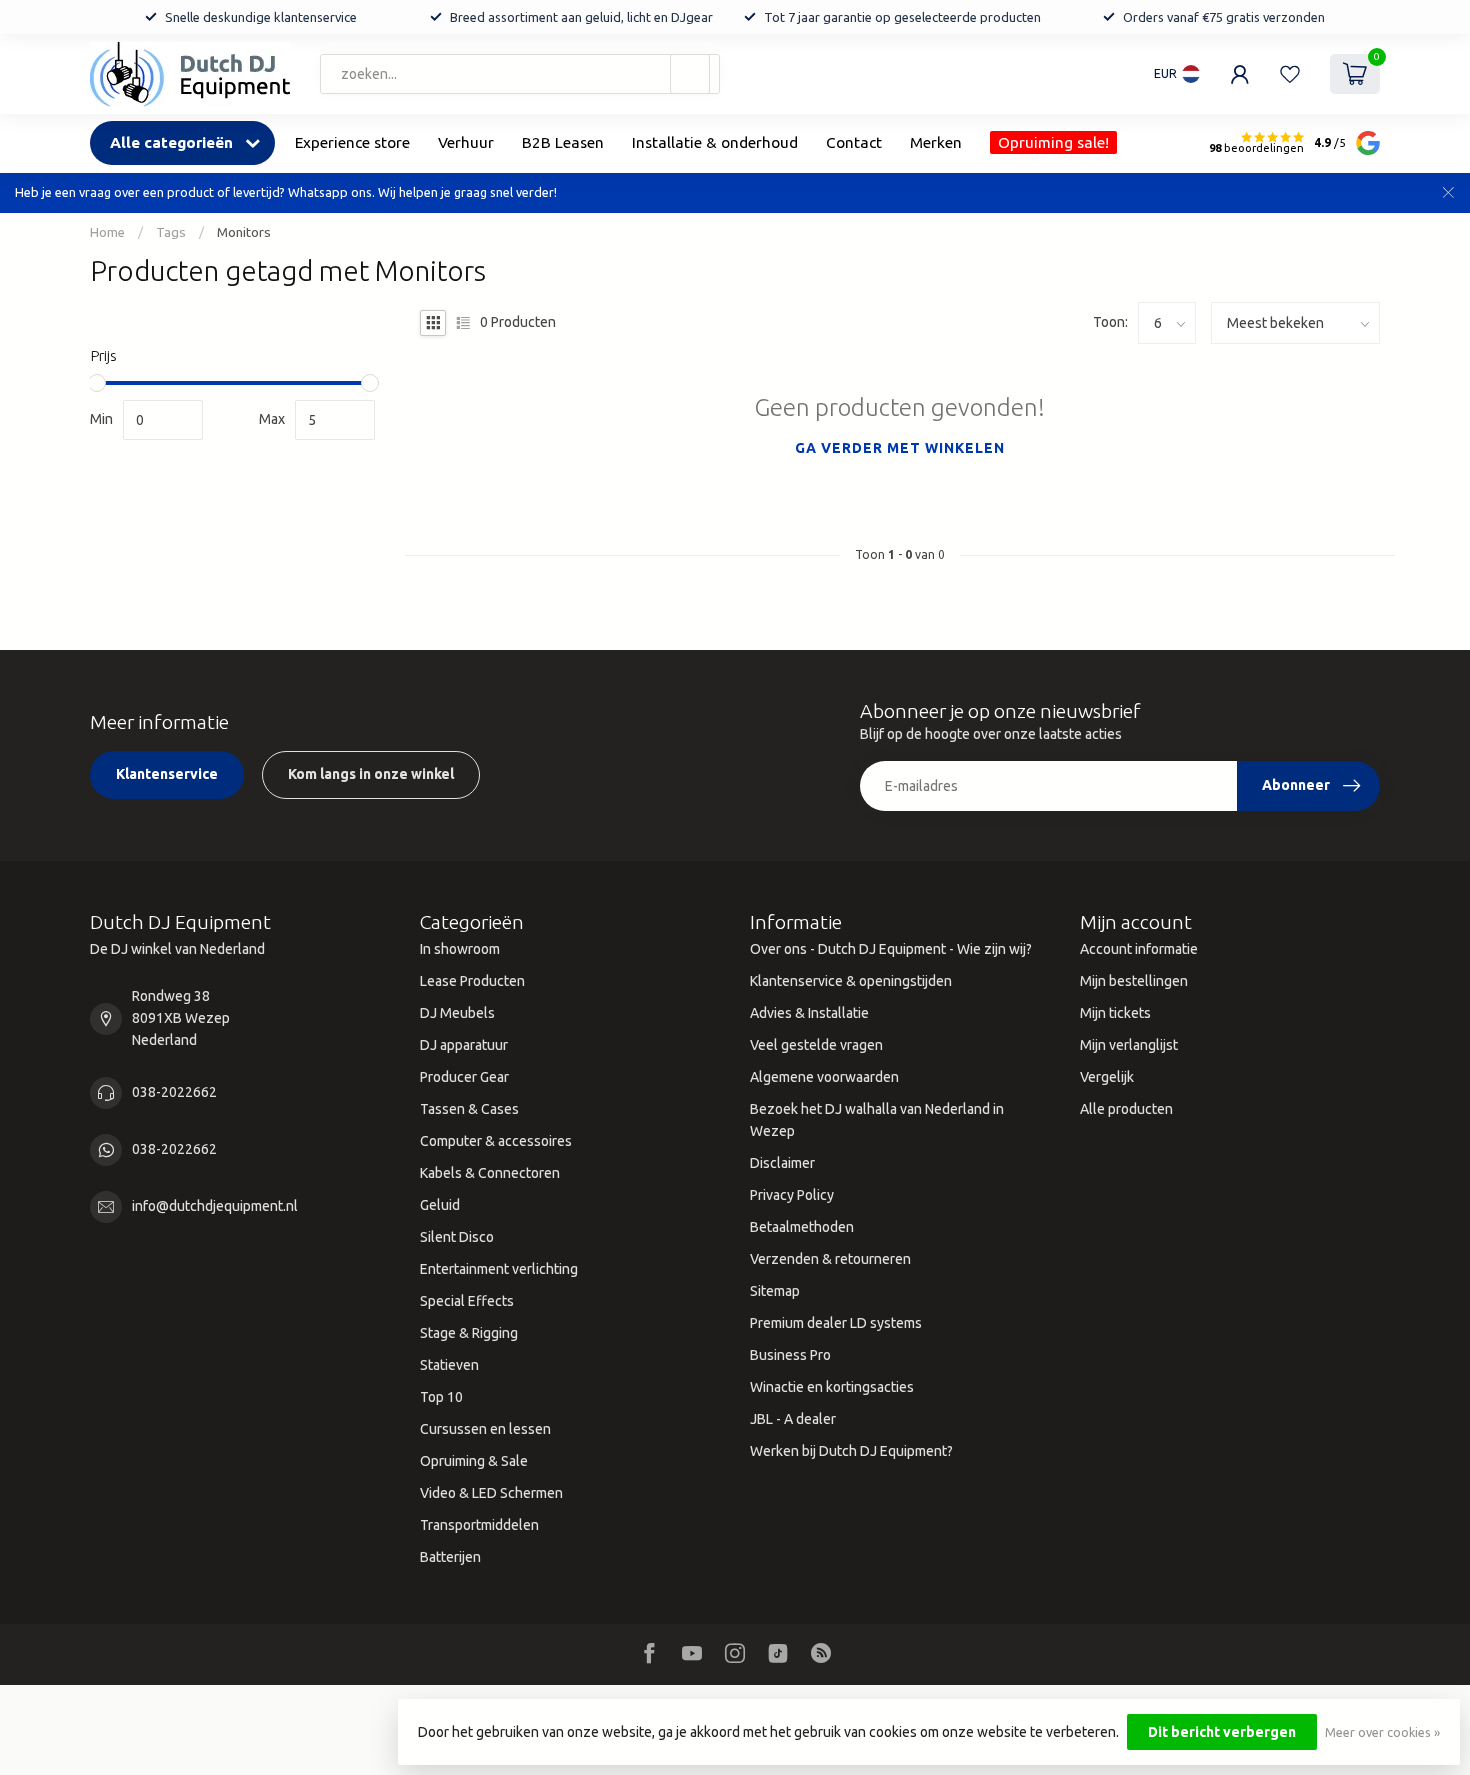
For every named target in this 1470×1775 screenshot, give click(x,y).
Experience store (352, 142)
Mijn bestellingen (1134, 981)
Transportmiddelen (479, 1525)
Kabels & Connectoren (490, 1173)
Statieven (449, 1365)
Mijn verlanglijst (1129, 1045)
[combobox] (520, 74)
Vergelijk (1107, 1077)
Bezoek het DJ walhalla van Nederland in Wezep (877, 1120)
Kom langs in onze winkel (371, 774)
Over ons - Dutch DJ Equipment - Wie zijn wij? (891, 949)
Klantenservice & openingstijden (851, 981)
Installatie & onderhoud (715, 142)
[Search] (690, 74)
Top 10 (441, 1397)
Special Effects (467, 1301)
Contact (854, 142)
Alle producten (1126, 1109)
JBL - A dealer (793, 1419)
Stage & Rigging (469, 1333)
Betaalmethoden (802, 1227)
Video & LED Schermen (491, 1493)
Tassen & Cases (469, 1109)
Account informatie (1139, 949)
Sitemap (775, 1291)
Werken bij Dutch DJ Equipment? (851, 1451)
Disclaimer (782, 1163)
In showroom (460, 949)
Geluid (440, 1205)
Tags (171, 232)
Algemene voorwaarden (824, 1077)
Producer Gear (464, 1077)
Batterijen (450, 1557)
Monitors (244, 232)
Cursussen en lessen (485, 1429)
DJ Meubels (457, 1013)
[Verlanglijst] (1290, 74)
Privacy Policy (792, 1195)
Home (107, 232)
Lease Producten (472, 981)
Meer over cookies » (1382, 1732)
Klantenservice (167, 774)
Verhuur (466, 142)
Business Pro (790, 1355)
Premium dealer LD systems (836, 1323)
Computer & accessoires (496, 1141)
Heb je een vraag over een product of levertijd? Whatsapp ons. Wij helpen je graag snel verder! (286, 192)
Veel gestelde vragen (816, 1045)
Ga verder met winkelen (900, 448)
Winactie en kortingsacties (832, 1387)
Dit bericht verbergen (1222, 1732)
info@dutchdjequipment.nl (215, 1206)
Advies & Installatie (809, 1013)
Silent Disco (457, 1237)
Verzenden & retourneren (830, 1259)
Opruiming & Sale (474, 1461)
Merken (936, 142)
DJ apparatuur (464, 1045)
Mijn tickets (1115, 1013)
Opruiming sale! (1053, 142)
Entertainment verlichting (499, 1269)
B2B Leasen (563, 142)
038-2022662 (174, 1092)
